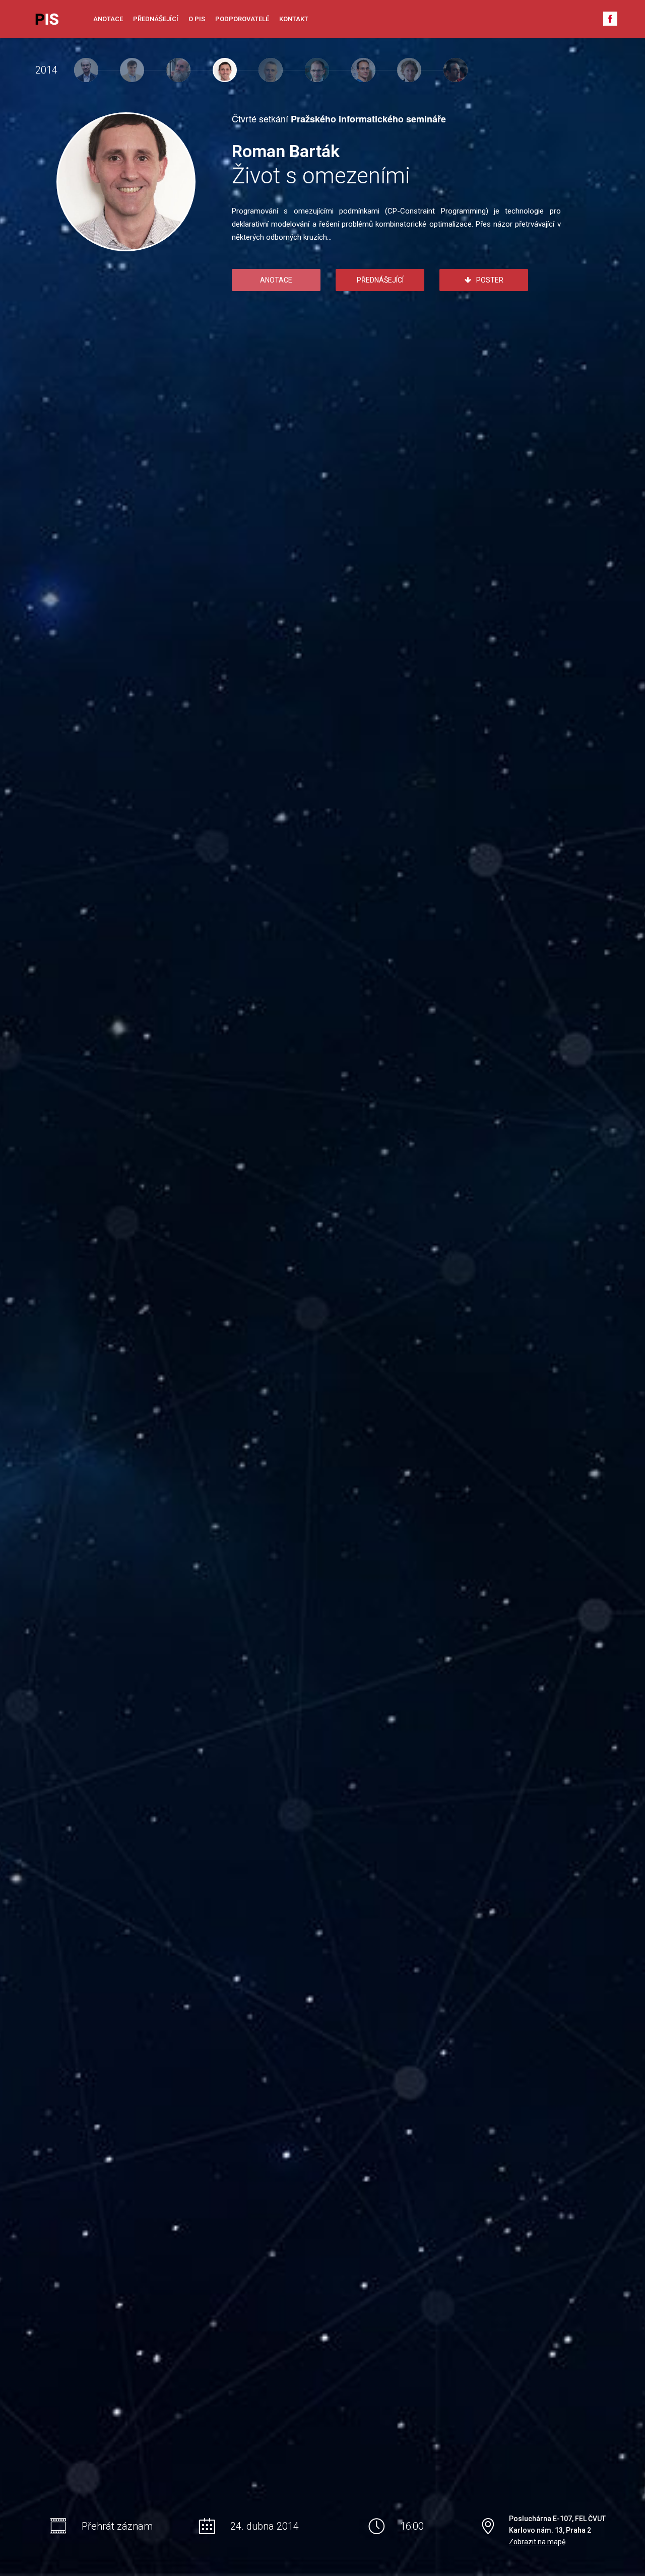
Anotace (108, 19)
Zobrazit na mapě (537, 2542)
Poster (490, 280)
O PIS (197, 19)
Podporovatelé (242, 19)
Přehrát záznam (117, 2526)
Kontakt (294, 19)
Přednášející (156, 19)
